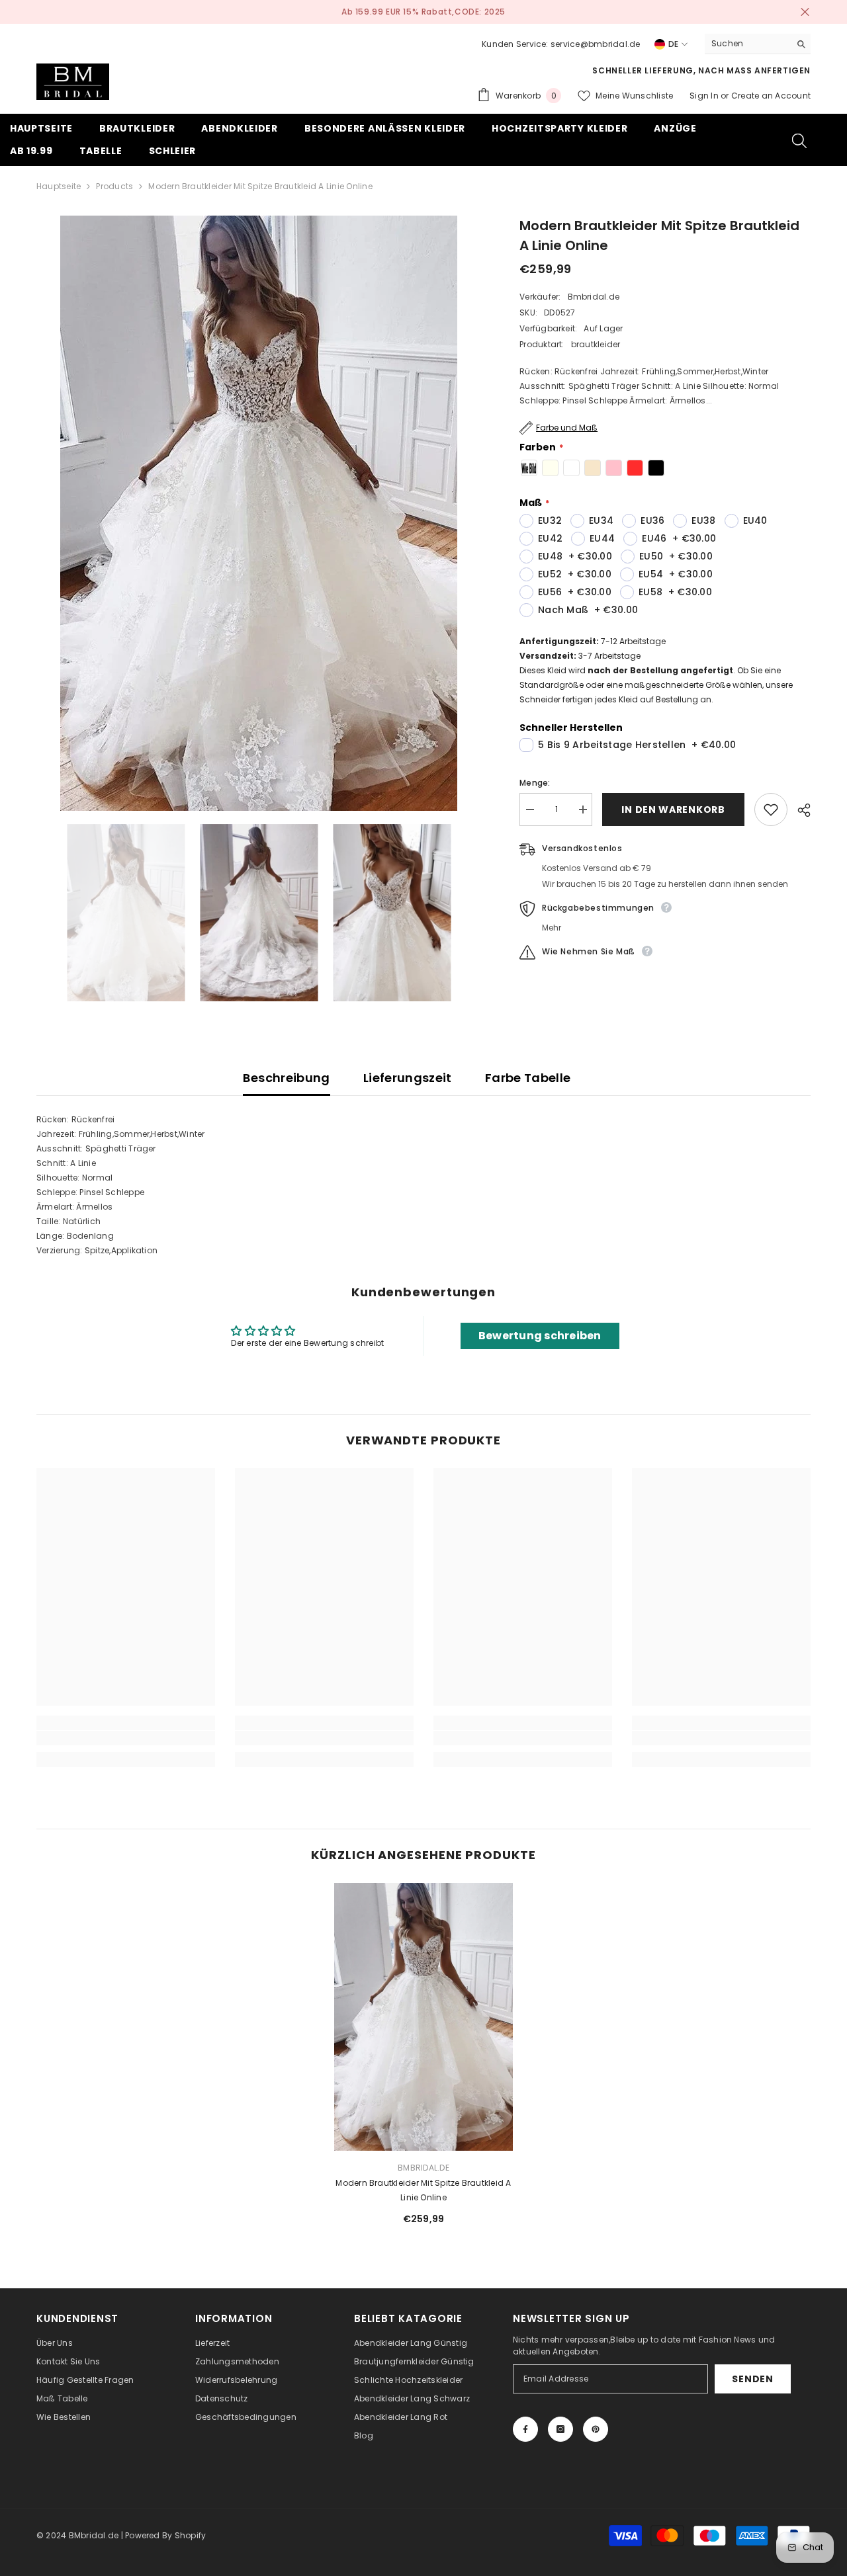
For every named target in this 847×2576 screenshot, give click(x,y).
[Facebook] (525, 2429)
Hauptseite (59, 186)
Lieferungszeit (408, 1078)
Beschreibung (286, 1078)
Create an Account (771, 96)
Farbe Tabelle (528, 1078)
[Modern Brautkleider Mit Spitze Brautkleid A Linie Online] (423, 2017)
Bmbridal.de (594, 297)
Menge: (535, 783)
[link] (126, 1738)
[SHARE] (799, 810)
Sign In (705, 96)
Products (114, 186)
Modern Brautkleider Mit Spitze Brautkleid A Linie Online (423, 2190)
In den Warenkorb (673, 810)
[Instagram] (560, 2429)
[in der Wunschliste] (771, 810)
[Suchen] (758, 44)
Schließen (805, 12)
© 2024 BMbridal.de (77, 2535)
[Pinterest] (596, 2429)
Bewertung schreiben (540, 1336)
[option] (258, 513)
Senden (752, 2379)
